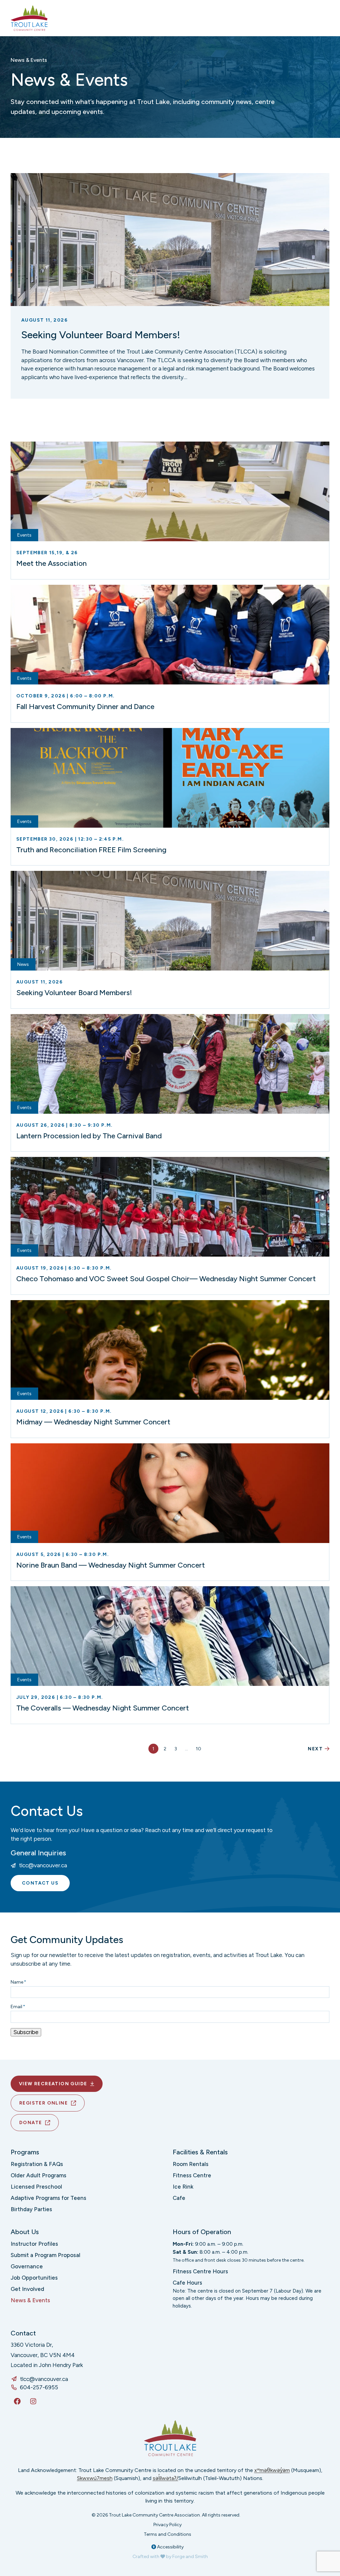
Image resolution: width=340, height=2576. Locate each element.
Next (315, 1749)
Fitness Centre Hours (200, 2271)
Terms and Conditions (168, 2534)
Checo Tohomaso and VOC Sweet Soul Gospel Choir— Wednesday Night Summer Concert (166, 1279)
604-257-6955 (39, 2387)
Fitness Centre (192, 2175)
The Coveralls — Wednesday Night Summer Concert (103, 1708)
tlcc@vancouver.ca (43, 1865)
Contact (23, 2333)
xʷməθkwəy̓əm (272, 2470)
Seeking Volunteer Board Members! (101, 335)
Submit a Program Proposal (45, 2255)
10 (199, 1749)
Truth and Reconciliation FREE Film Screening (91, 850)
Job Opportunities (34, 2278)
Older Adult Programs (39, 2175)
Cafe (179, 2198)
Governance (27, 2266)
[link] (170, 286)
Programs (25, 2152)
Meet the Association (51, 563)
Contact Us (40, 1883)
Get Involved (27, 2289)
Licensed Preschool (36, 2187)
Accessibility (170, 2547)
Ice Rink (183, 2187)
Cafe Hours (187, 2283)
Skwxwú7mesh (95, 2478)
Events (24, 535)
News (23, 964)
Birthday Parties (31, 2209)
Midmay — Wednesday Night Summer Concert (93, 1422)
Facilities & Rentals (200, 2152)
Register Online (43, 2103)
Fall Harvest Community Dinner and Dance (85, 707)
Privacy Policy (168, 2525)
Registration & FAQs (37, 2164)
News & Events (30, 2300)
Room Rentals (191, 2164)
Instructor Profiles (34, 2244)
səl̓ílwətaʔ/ (166, 2478)
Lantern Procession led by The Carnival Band (89, 1136)
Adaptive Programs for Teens (48, 2198)
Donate (31, 2123)
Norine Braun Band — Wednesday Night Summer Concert (111, 1565)
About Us (25, 2232)
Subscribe (26, 2032)
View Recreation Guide (53, 2084)
